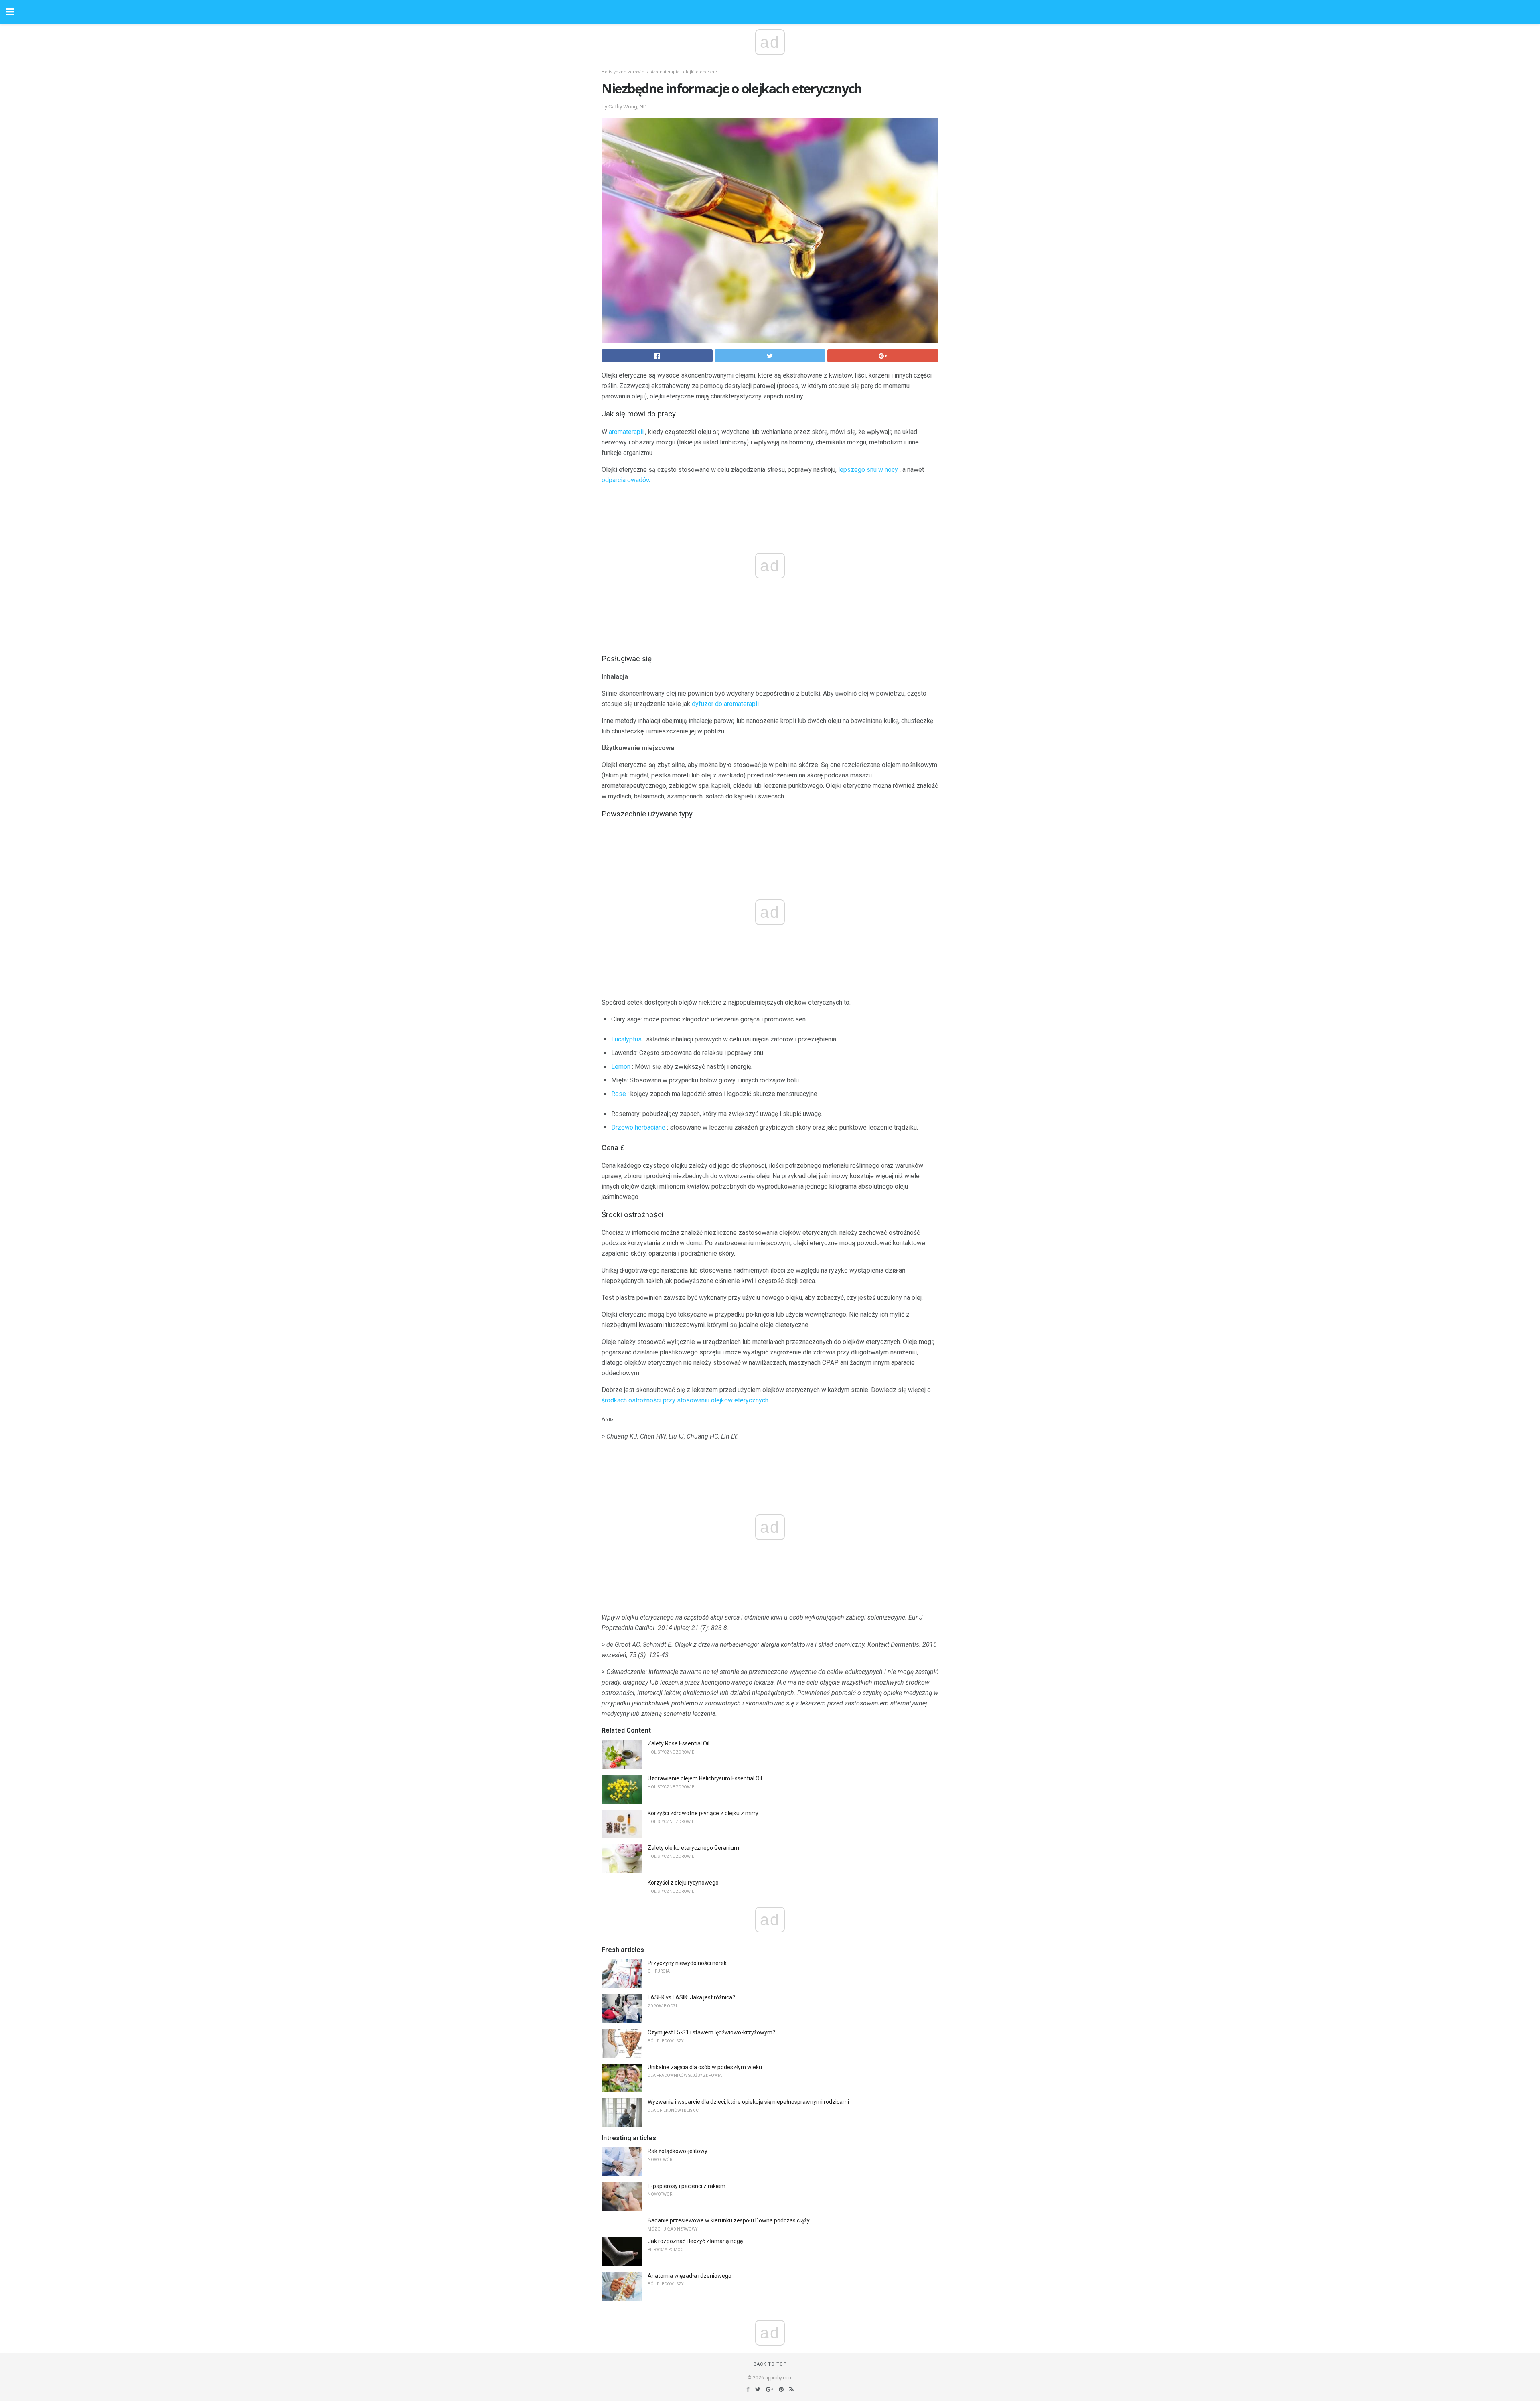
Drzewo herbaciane (638, 1127)
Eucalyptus (626, 1039)
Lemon (621, 1067)
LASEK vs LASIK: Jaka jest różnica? (691, 1997)
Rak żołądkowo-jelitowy (678, 2151)
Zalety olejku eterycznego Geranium (693, 1848)
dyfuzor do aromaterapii (725, 704)
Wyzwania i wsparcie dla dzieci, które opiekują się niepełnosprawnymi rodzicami (748, 2102)
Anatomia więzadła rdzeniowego (690, 2276)
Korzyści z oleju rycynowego (683, 1883)
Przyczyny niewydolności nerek (687, 1963)
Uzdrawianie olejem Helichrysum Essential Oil (705, 1778)
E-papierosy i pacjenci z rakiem (687, 2186)
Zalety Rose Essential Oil (679, 1743)
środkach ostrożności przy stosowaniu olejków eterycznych (685, 1400)
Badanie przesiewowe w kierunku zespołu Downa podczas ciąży (729, 2220)
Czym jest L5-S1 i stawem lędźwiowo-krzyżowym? (711, 2032)
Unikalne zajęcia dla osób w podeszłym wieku (705, 2067)
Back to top (770, 2364)
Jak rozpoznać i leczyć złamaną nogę (695, 2241)
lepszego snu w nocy (868, 470)
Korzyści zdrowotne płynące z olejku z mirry (703, 1813)
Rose (619, 1094)
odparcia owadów (626, 480)
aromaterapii (626, 432)
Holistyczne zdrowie (623, 72)
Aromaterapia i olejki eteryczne (684, 72)
